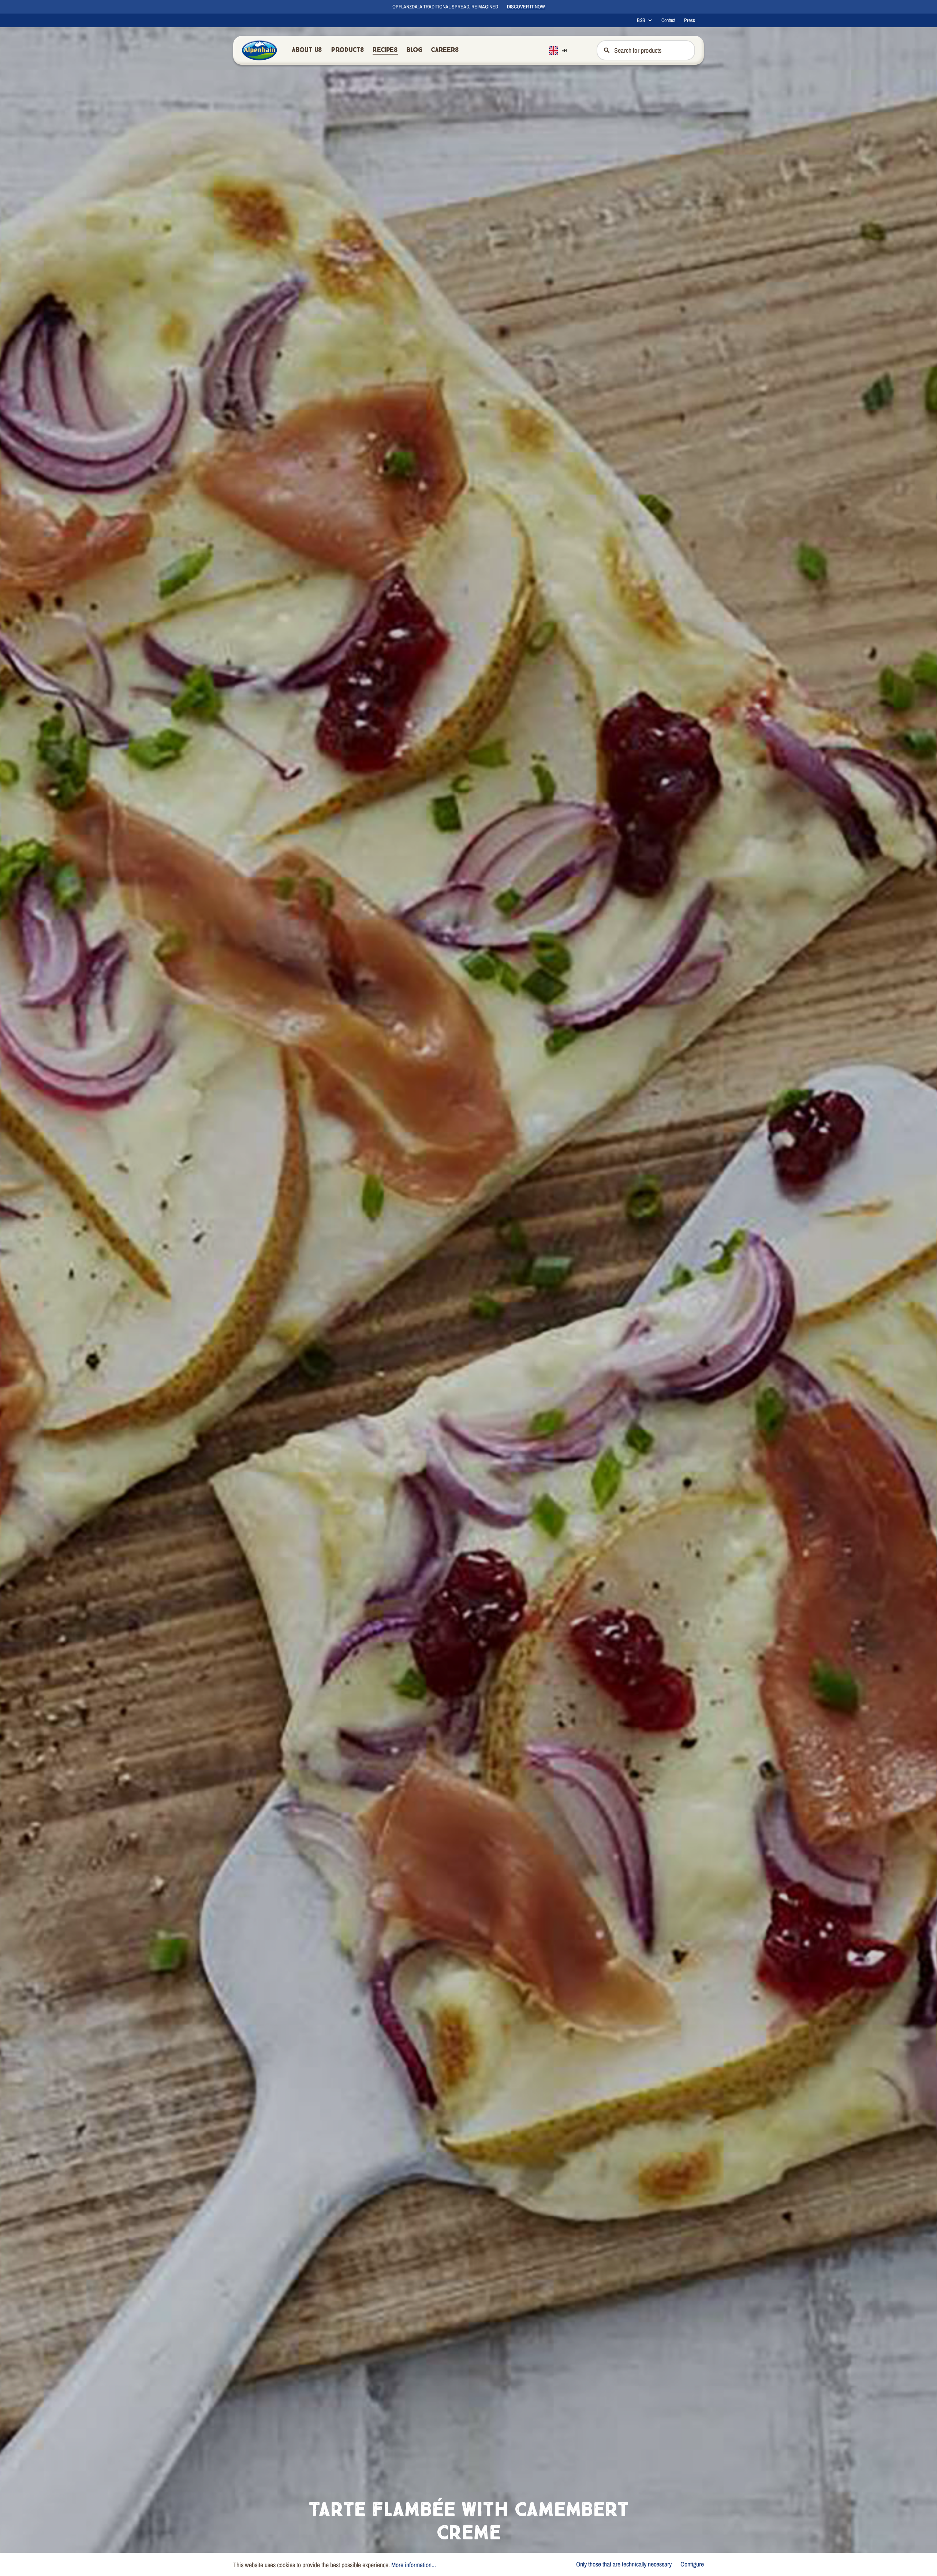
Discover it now (526, 7)
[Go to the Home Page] (260, 50)
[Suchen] (606, 50)
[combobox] (563, 50)
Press (690, 20)
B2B (641, 20)
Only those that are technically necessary (624, 2564)
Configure (692, 2564)
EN (564, 50)
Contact (668, 20)
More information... (414, 2565)
